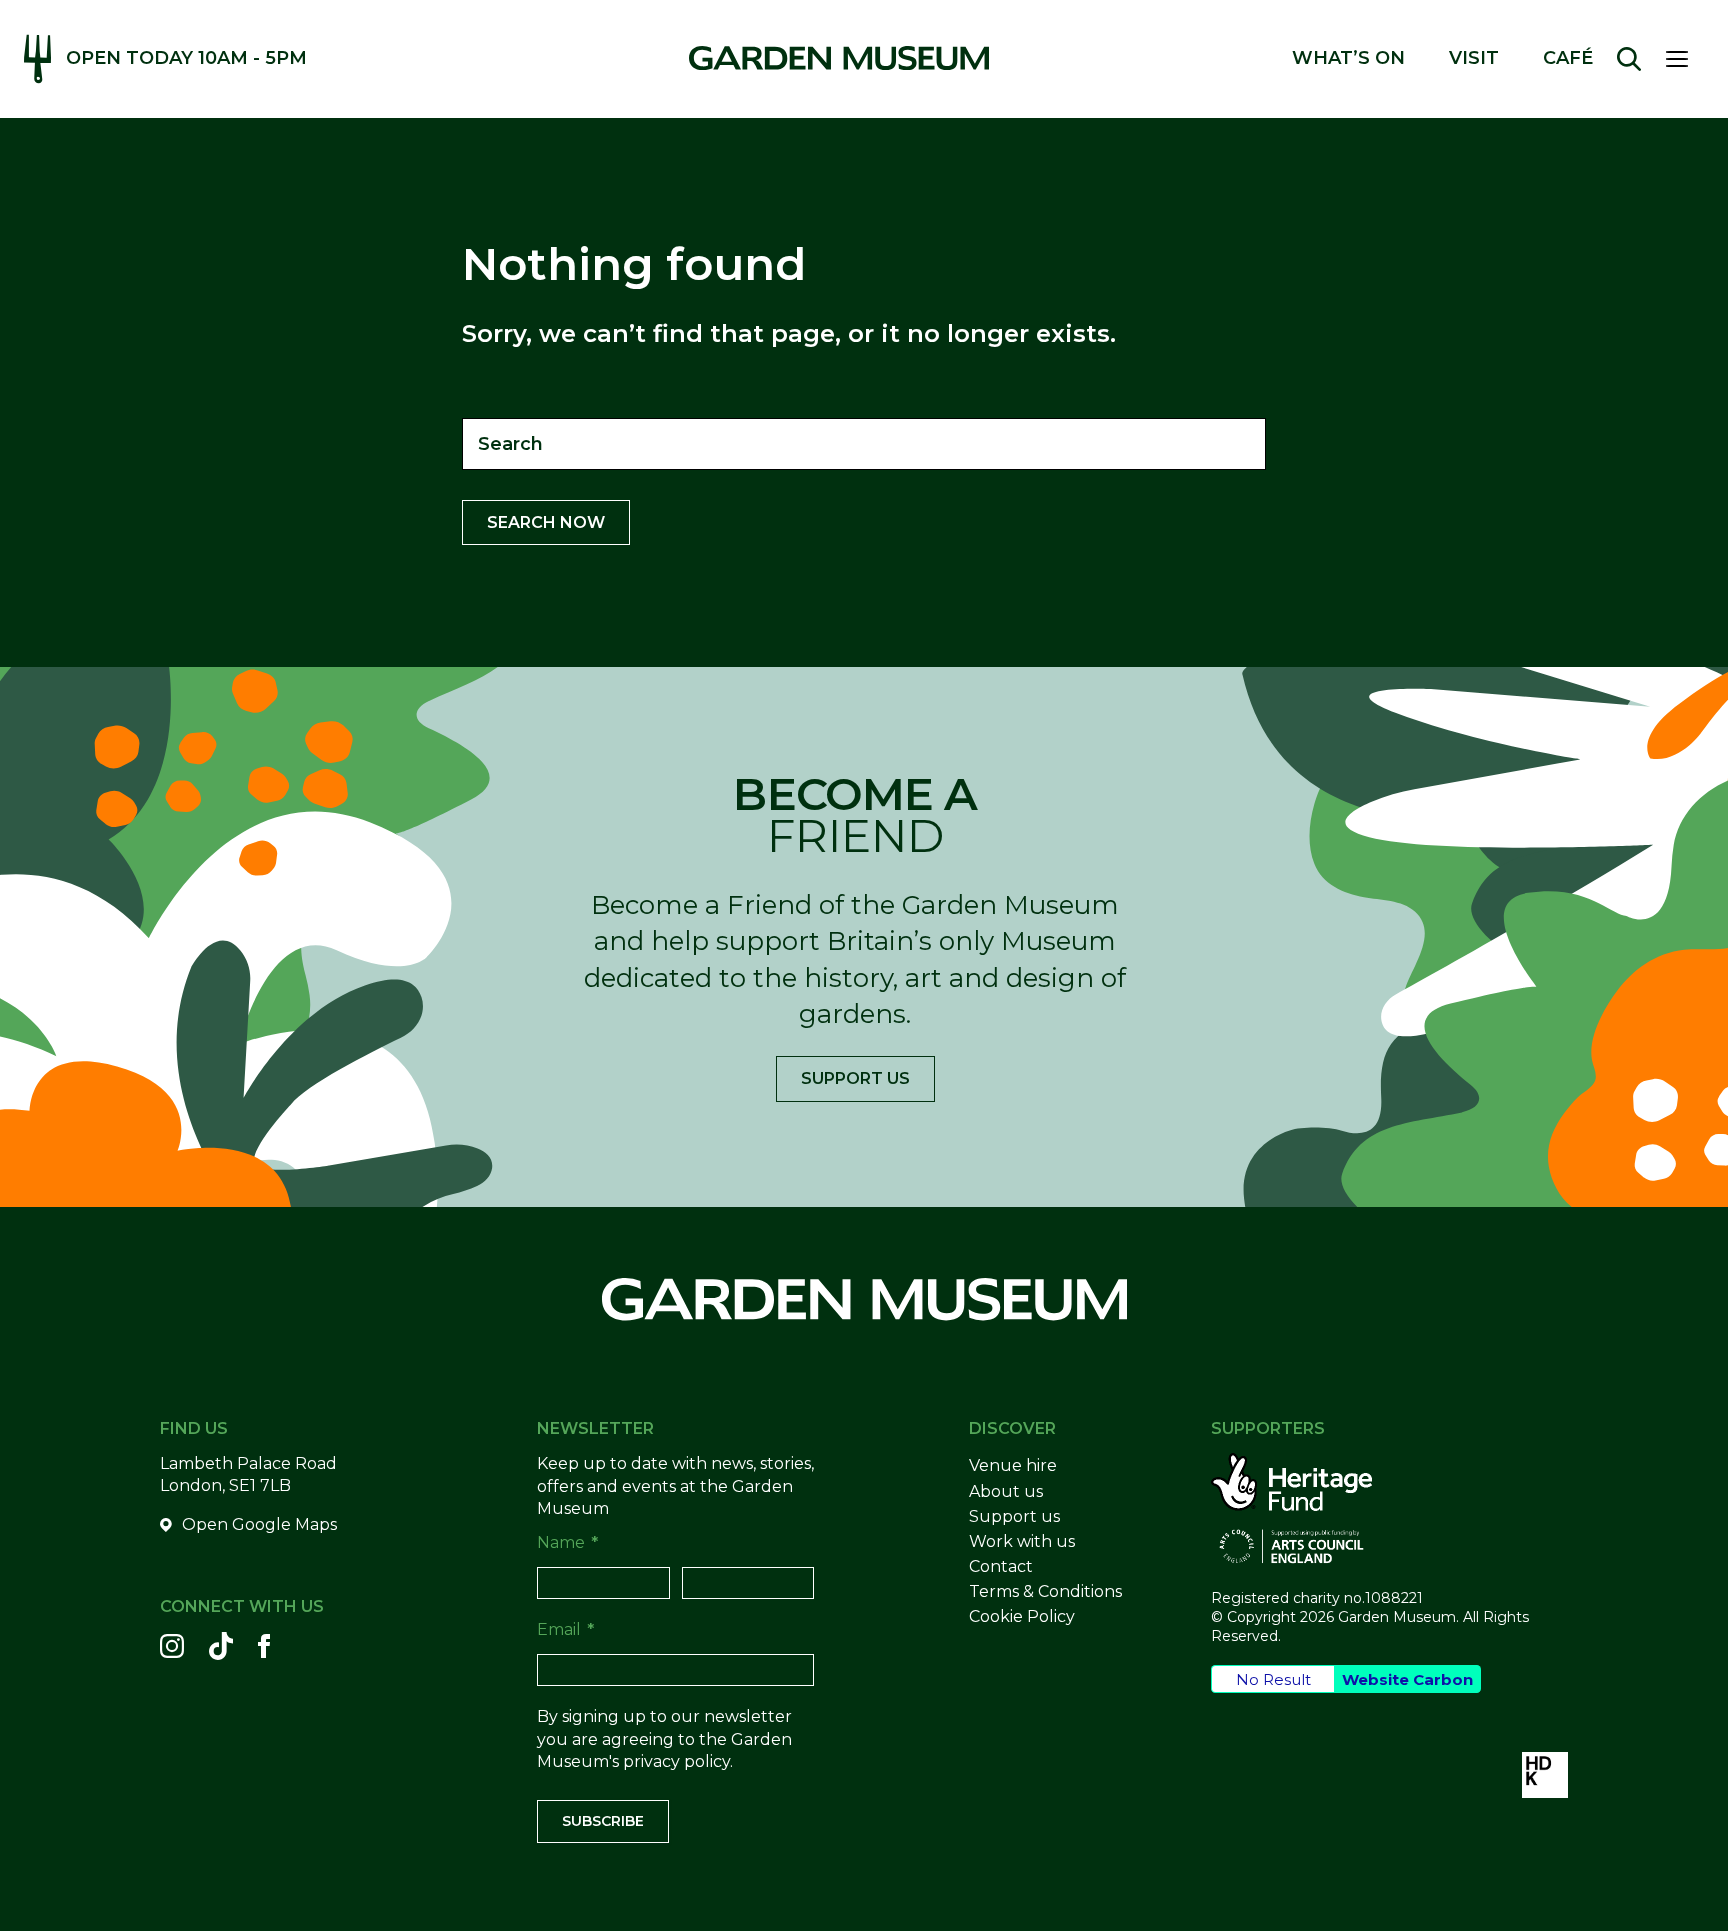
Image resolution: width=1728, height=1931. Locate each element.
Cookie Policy (1022, 1616)
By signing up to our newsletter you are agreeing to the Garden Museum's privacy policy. (664, 1739)
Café (1568, 58)
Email (565, 1629)
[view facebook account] (264, 1646)
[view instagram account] (172, 1646)
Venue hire (1013, 1465)
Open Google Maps (259, 1524)
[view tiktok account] (221, 1646)
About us (1006, 1491)
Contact (1001, 1566)
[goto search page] (1629, 59)
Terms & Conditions (1045, 1591)
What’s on (1348, 58)
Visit (1474, 58)
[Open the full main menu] (1685, 59)
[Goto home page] (839, 58)
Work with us (1022, 1541)
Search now (546, 522)
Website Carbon (1407, 1679)
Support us (855, 1078)
